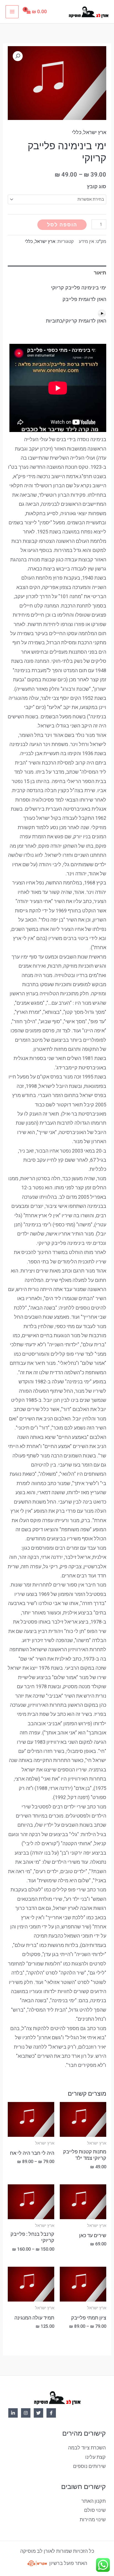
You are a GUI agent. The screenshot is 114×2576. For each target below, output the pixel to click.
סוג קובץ (97, 186)
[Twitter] (38, 2413)
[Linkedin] (13, 2413)
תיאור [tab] (100, 273)
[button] (18, 56)
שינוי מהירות (93, 2519)
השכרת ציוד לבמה (87, 2448)
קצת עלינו (95, 2457)
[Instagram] (26, 2413)
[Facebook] (51, 2413)
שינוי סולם (95, 2510)
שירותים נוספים (89, 2466)
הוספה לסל (62, 225)
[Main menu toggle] (12, 12)
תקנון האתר (94, 2501)
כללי (77, 132)
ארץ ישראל (95, 132)
